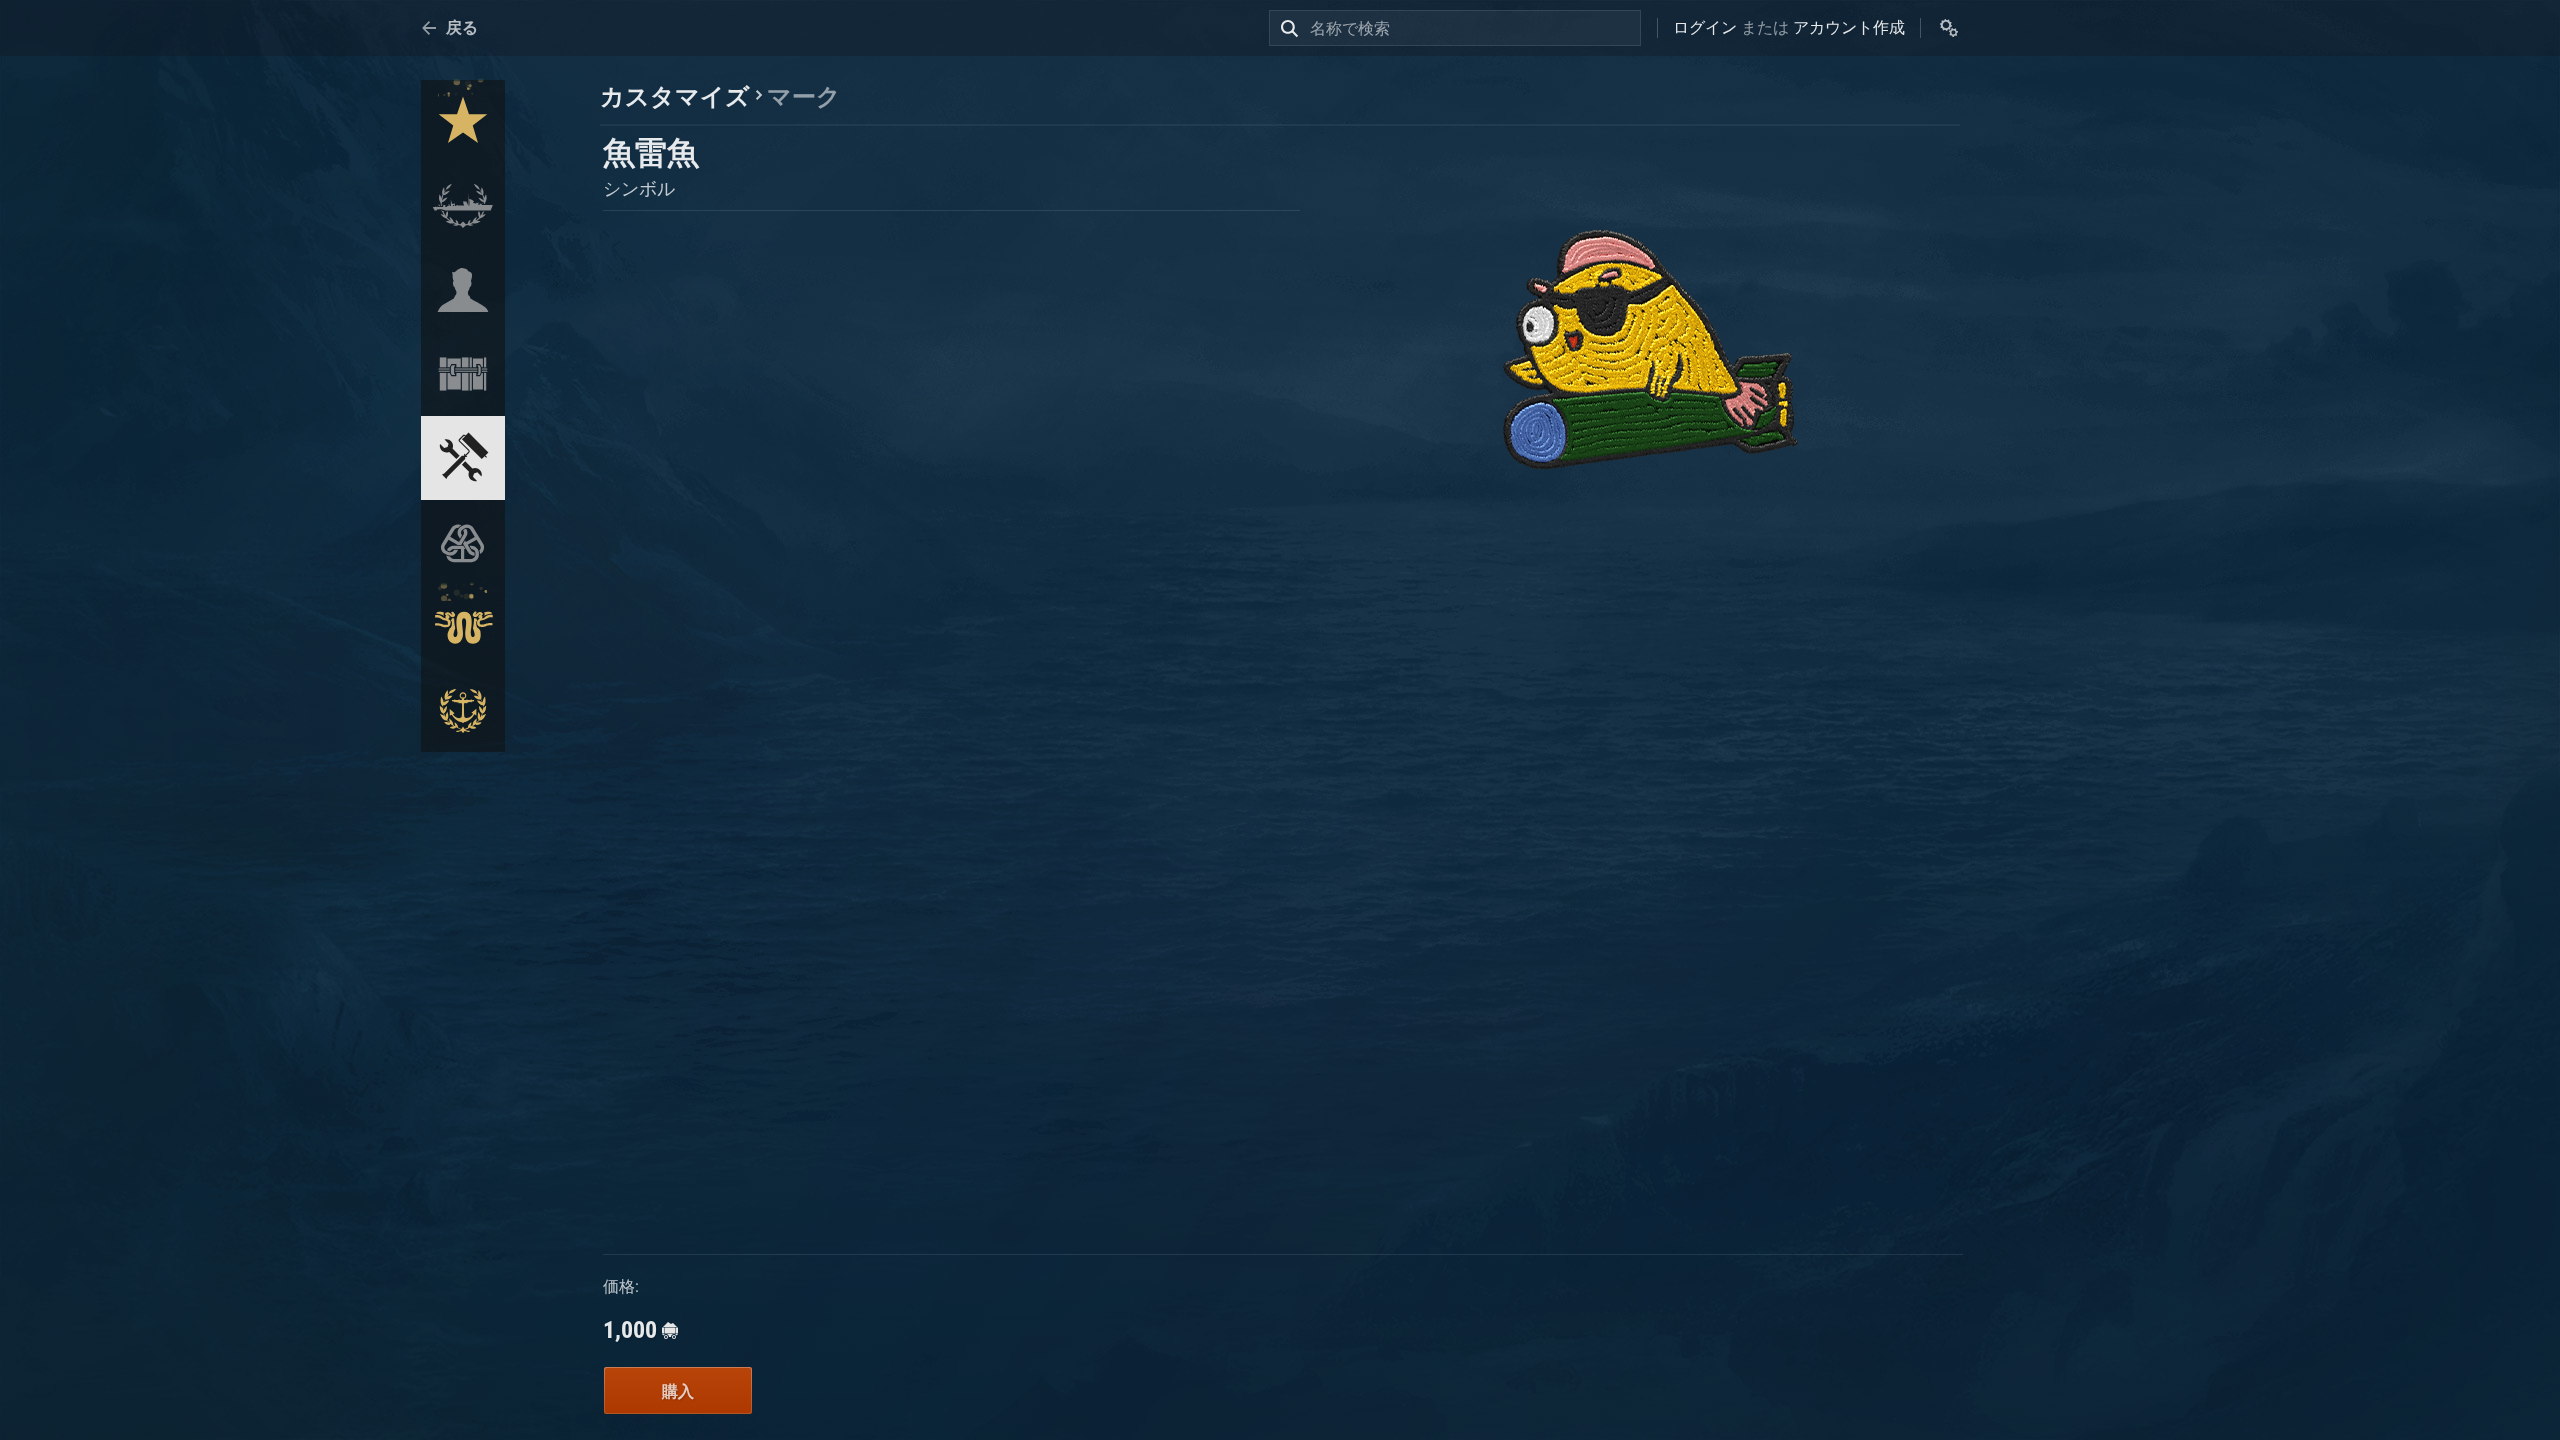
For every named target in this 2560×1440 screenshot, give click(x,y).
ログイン (1705, 27)
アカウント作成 (1849, 27)
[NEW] (463, 122)
